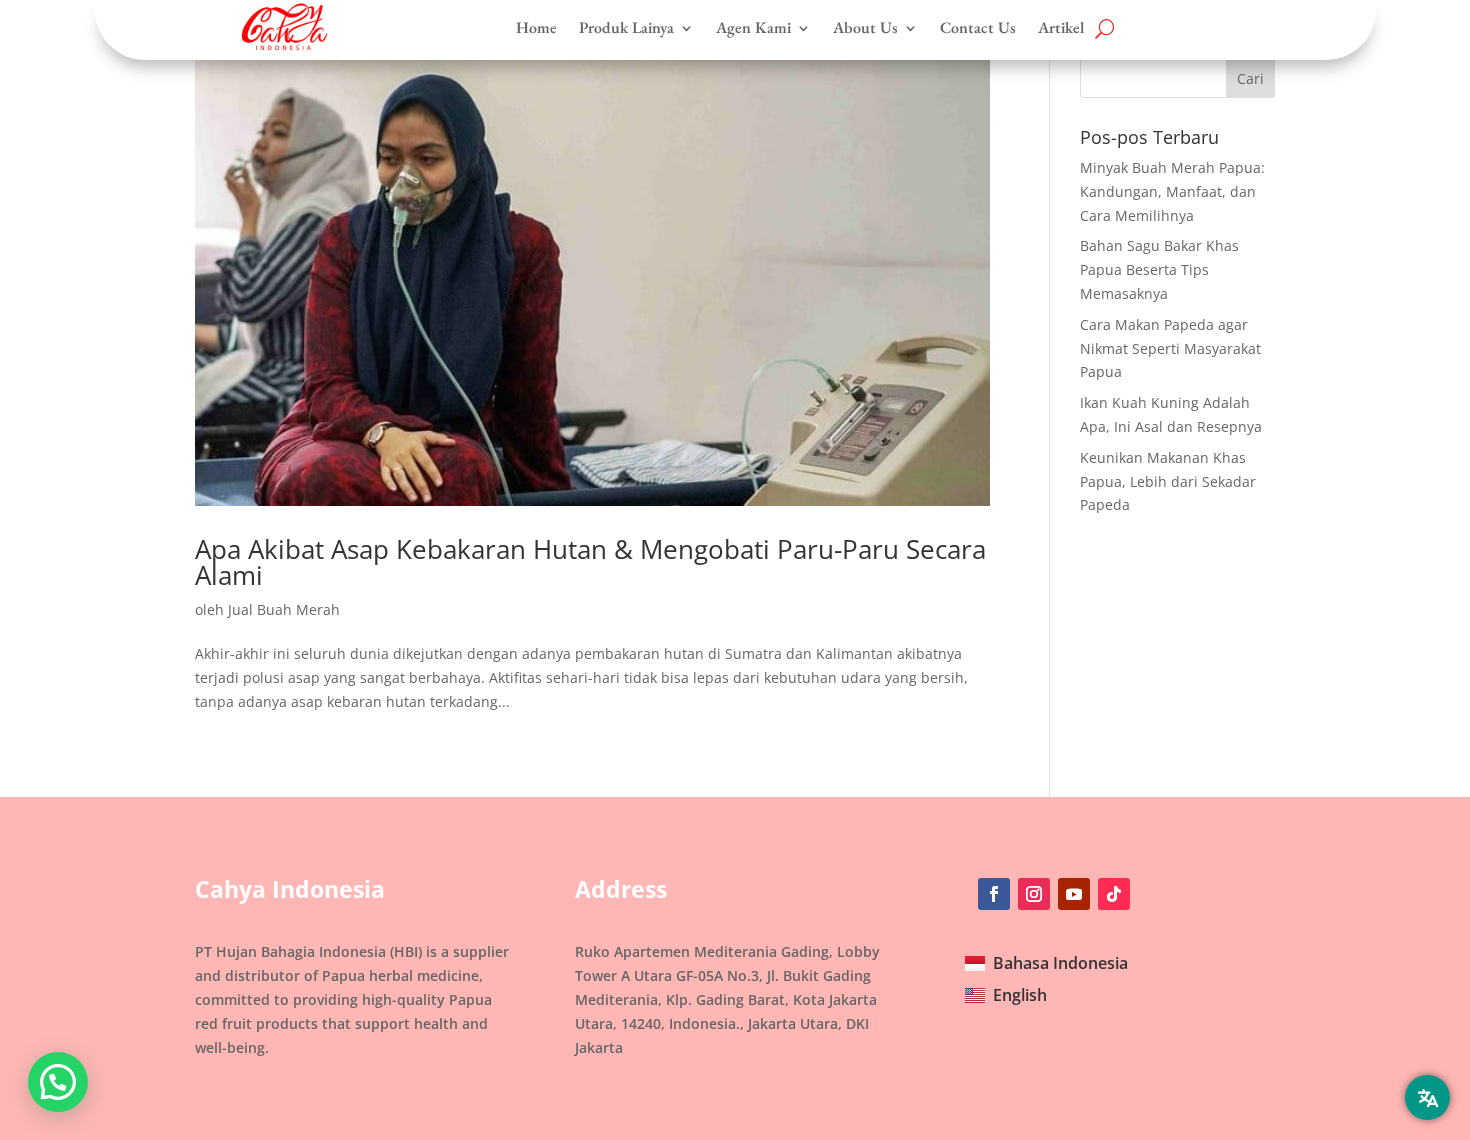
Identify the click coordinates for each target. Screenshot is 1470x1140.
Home (536, 28)
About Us (865, 28)
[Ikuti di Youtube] (1074, 894)
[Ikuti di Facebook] (994, 894)
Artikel (1061, 28)
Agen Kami (753, 28)
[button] (58, 1082)
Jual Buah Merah (284, 609)
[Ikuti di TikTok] (1114, 894)
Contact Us (978, 28)
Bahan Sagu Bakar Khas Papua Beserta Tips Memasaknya (1159, 269)
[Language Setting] (1427, 1097)
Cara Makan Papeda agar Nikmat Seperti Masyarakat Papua (1170, 348)
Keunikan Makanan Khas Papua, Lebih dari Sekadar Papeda (1168, 481)
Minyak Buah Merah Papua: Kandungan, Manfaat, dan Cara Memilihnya (1172, 191)
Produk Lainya (626, 28)
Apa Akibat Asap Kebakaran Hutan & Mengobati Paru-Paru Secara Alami (590, 562)
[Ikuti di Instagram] (1034, 894)
